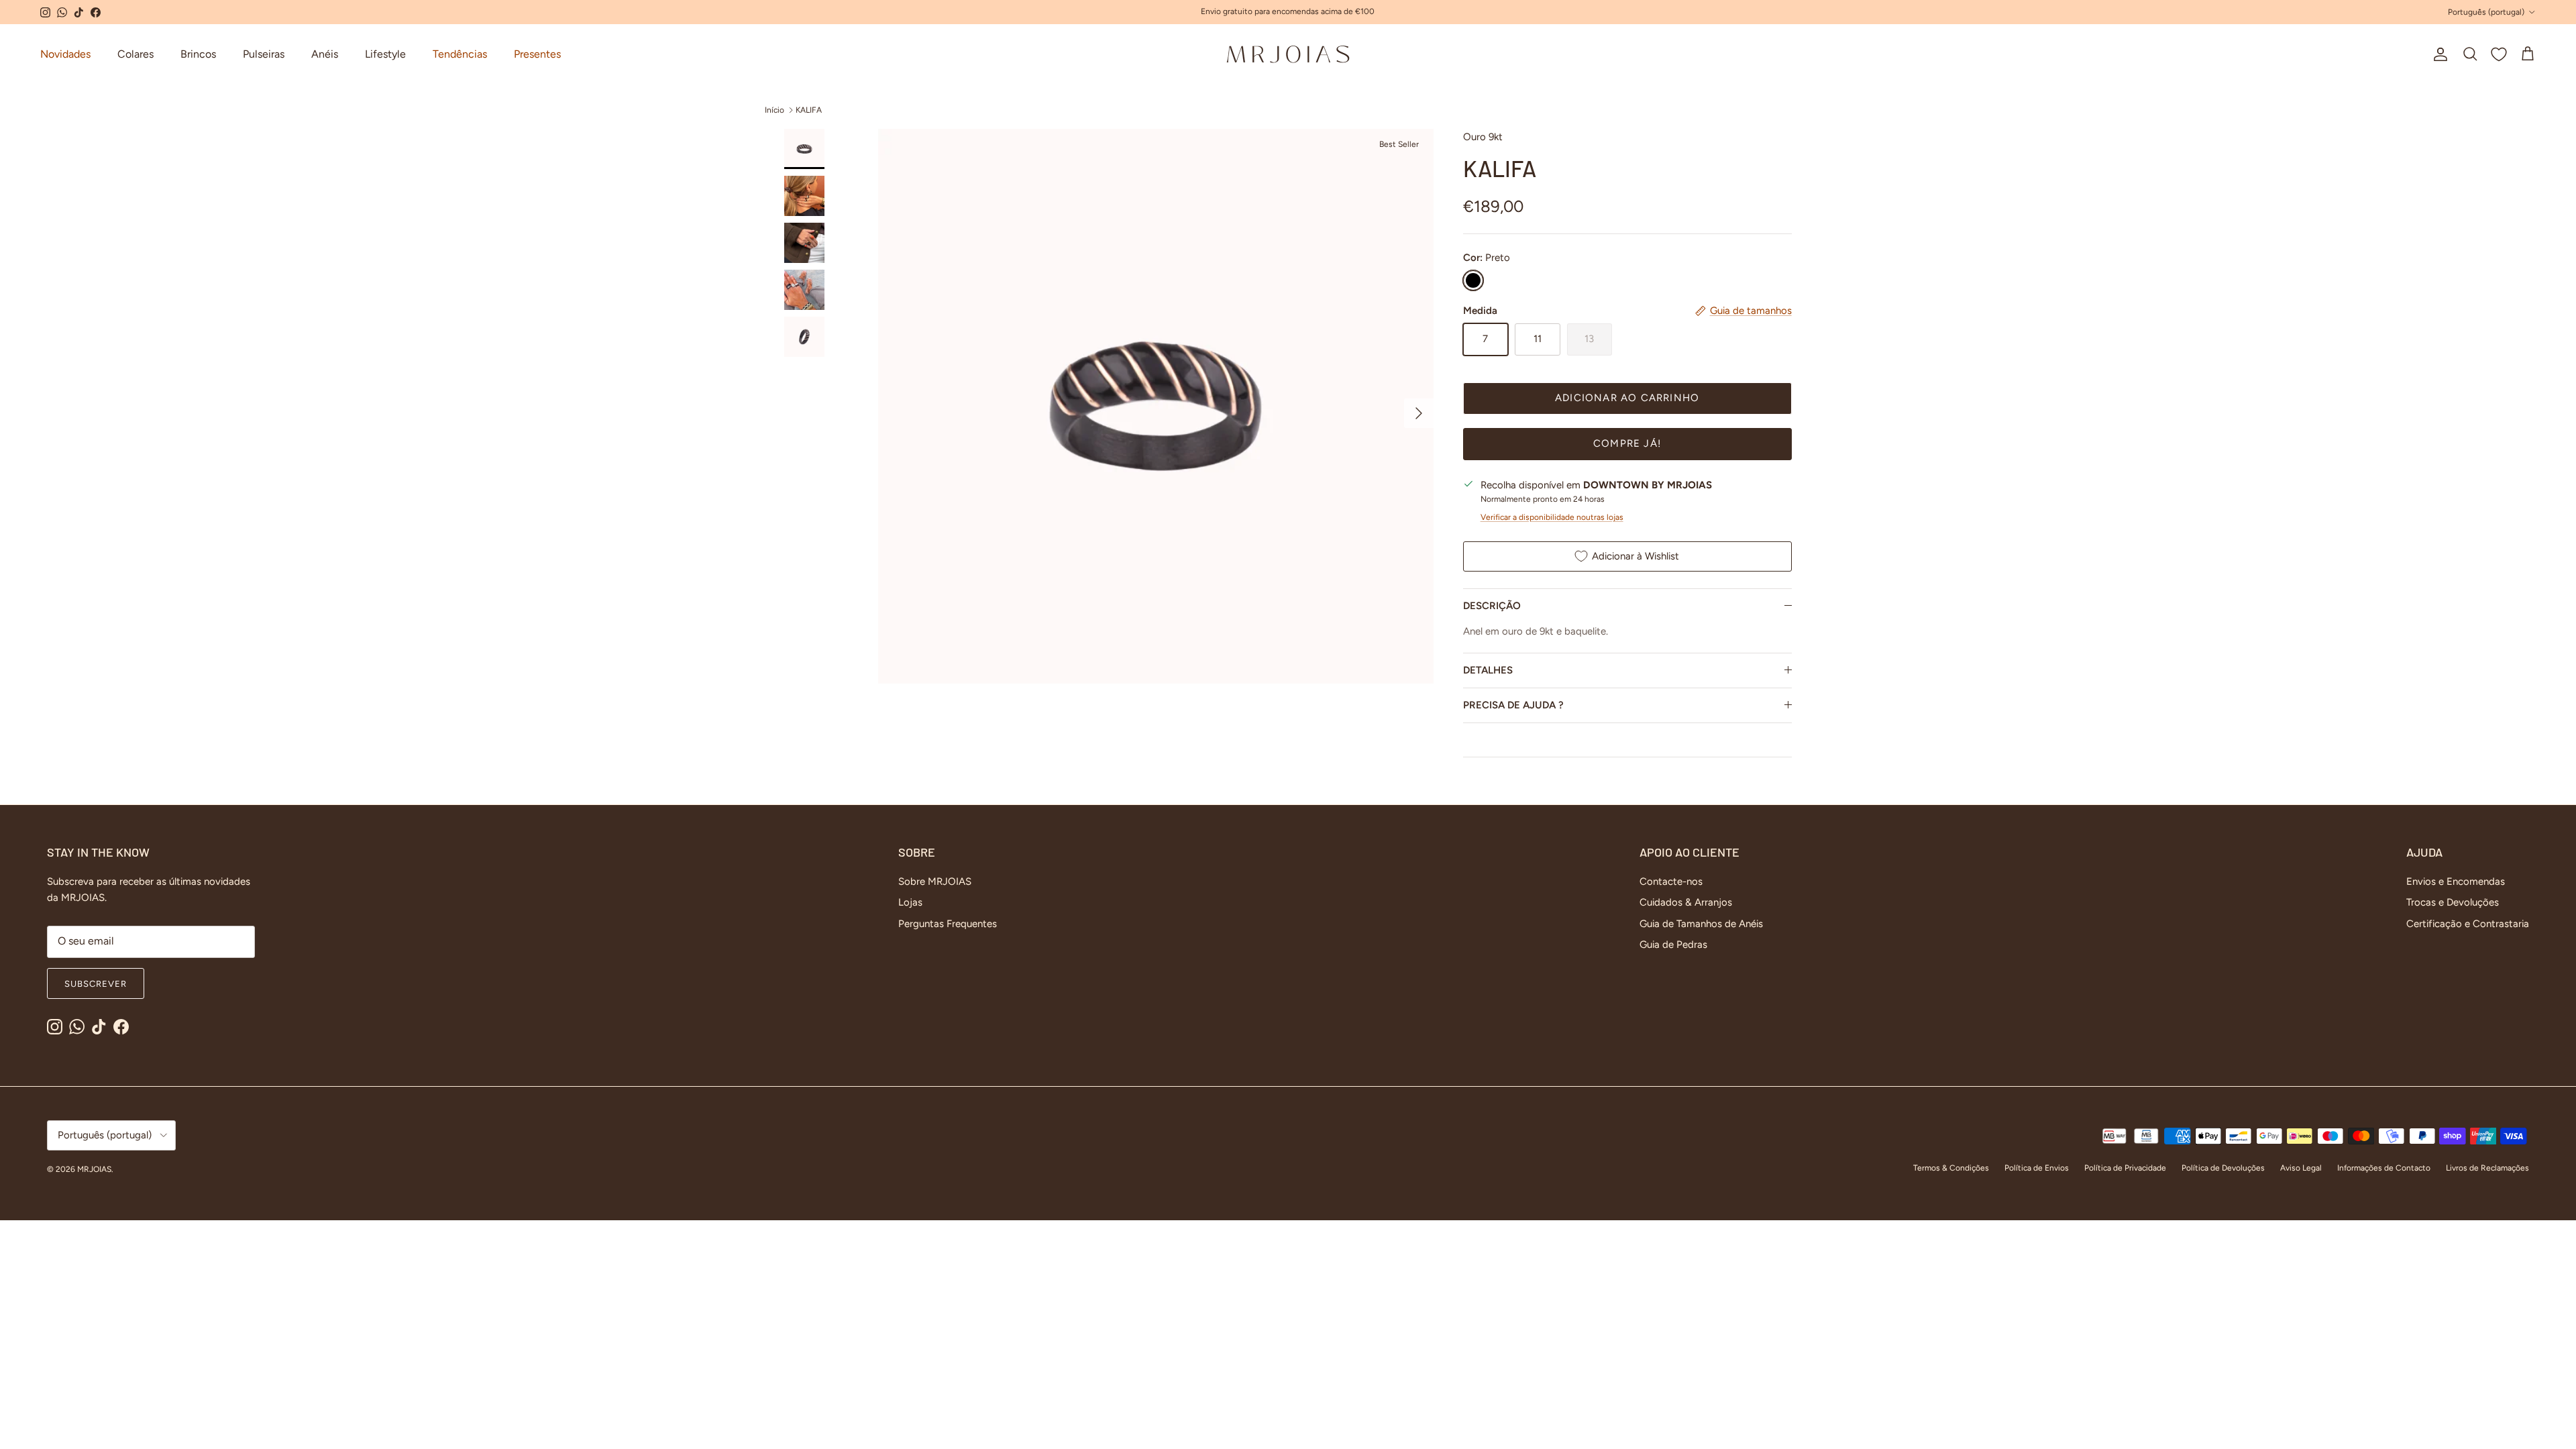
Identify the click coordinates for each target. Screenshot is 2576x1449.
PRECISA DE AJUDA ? (1513, 705)
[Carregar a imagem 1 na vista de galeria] (1156, 406)
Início (774, 110)
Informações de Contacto (2384, 1168)
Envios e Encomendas (2456, 881)
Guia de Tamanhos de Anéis (1701, 924)
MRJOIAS (94, 1169)
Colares (136, 54)
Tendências (460, 54)
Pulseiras (264, 54)
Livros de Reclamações (2487, 1168)
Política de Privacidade (2125, 1168)
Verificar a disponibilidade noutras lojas (1552, 517)
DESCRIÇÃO (1492, 606)
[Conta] (2438, 54)
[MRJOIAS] (1288, 54)
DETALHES (1488, 670)
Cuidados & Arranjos (1686, 902)
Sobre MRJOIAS (935, 881)
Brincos (198, 54)
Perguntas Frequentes (948, 924)
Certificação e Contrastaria (2468, 924)
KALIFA (809, 110)
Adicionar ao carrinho (1627, 398)
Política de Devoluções (2223, 1168)
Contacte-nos (1671, 881)
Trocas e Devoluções (2453, 902)
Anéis (325, 54)
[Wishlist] (2499, 54)
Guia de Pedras (1673, 945)
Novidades (65, 54)
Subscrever (96, 984)
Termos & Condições (1951, 1168)
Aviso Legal (2301, 1168)
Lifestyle (385, 54)
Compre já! (1627, 443)
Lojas (910, 902)
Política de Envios (2037, 1168)
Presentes (537, 54)
